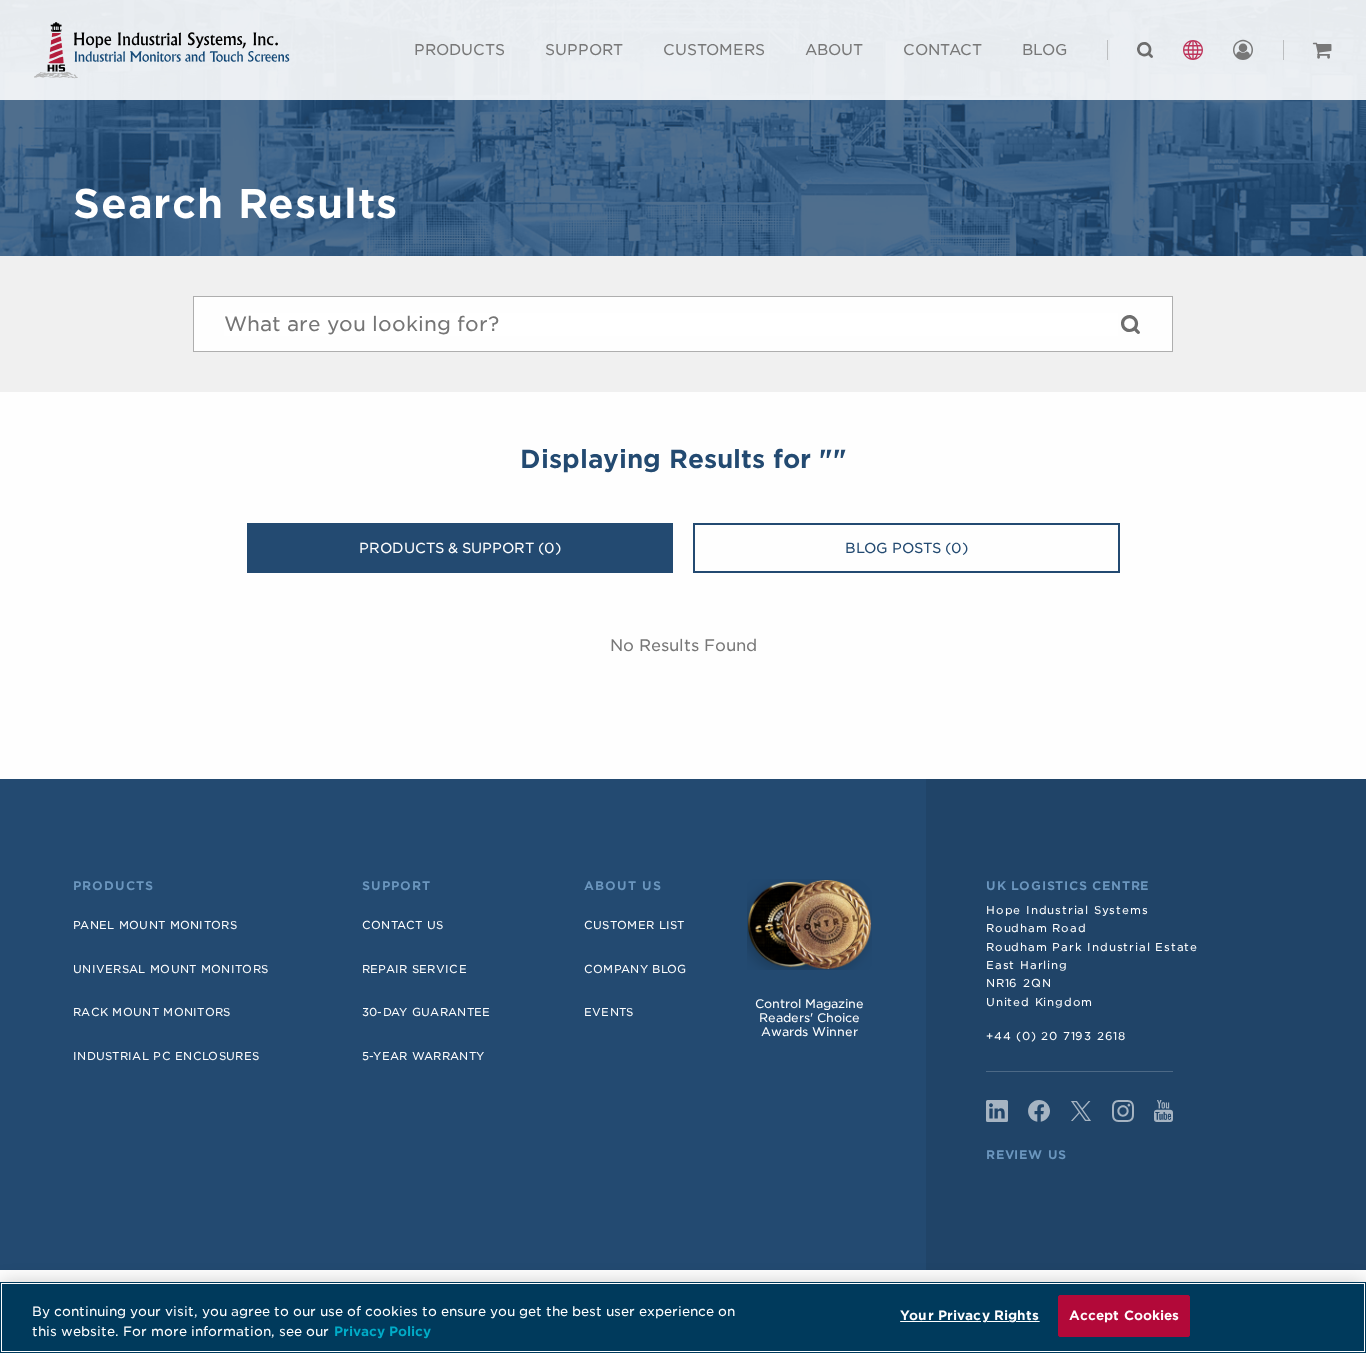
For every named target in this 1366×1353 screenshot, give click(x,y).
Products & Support (460, 548)
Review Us (1026, 1155)
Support (584, 50)
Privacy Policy (382, 1331)
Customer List (634, 925)
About (834, 50)
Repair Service (414, 969)
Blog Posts (906, 548)
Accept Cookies (1124, 1315)
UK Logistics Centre (1067, 886)
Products (459, 50)
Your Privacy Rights (969, 1315)
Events (609, 1012)
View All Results (1130, 329)
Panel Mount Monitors (155, 925)
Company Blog (635, 969)
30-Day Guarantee (426, 1012)
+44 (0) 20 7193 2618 (1056, 1036)
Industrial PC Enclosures (166, 1056)
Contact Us (403, 925)
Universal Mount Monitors (170, 969)
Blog (1044, 50)
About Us (623, 886)
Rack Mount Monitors (152, 1012)
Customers (714, 50)
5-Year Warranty (423, 1056)
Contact (942, 50)
